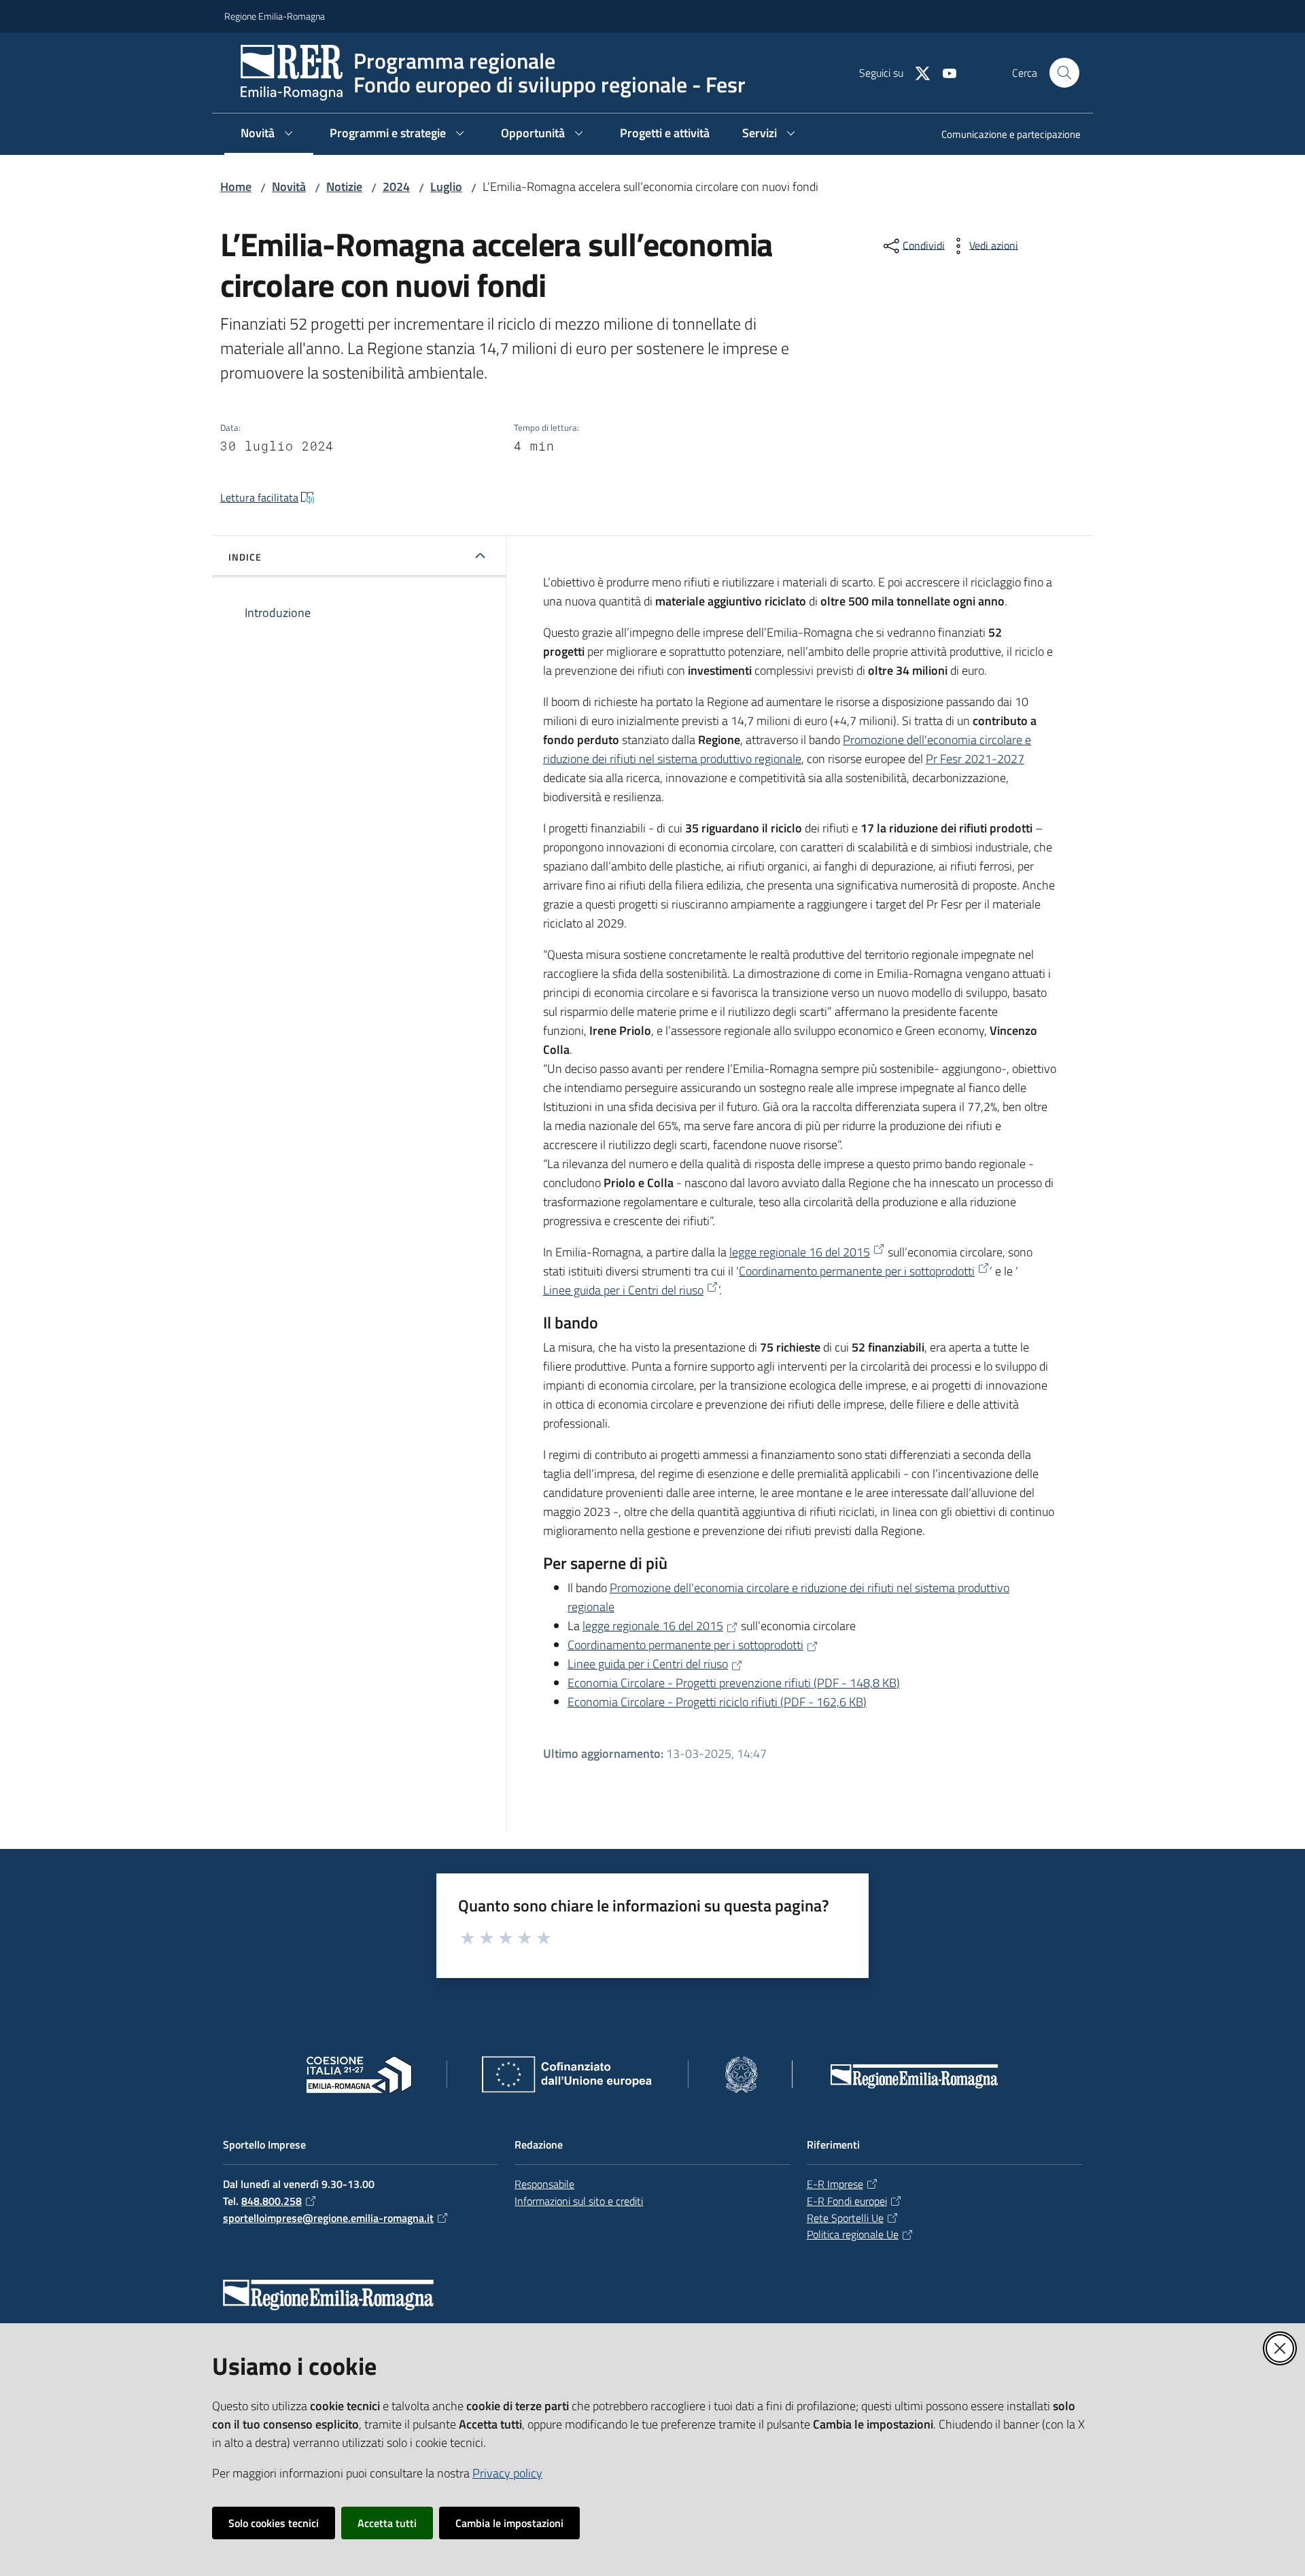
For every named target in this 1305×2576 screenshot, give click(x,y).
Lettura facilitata (259, 497)
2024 (396, 187)
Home (236, 187)
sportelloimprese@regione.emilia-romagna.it (328, 2218)
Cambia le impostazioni (509, 2523)
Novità (289, 187)
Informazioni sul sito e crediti (579, 2201)
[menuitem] (1003, 136)
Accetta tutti (387, 2523)
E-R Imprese (835, 2184)
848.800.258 (272, 2201)
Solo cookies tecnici (274, 2523)
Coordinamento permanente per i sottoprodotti (857, 1271)
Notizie (344, 187)
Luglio (446, 187)
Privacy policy (507, 2473)
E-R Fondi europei (847, 2201)
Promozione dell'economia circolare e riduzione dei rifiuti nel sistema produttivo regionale (787, 749)
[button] (1064, 73)
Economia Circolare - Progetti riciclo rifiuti (717, 1702)
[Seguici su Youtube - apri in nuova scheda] (944, 72)
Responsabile (544, 2184)
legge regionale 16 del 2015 (800, 1252)
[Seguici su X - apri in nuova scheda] (917, 72)
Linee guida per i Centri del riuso (623, 1290)
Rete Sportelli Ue (845, 2218)
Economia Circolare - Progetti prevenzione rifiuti (734, 1683)
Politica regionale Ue (853, 2234)
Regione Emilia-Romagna (275, 16)
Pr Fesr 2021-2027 (975, 759)
